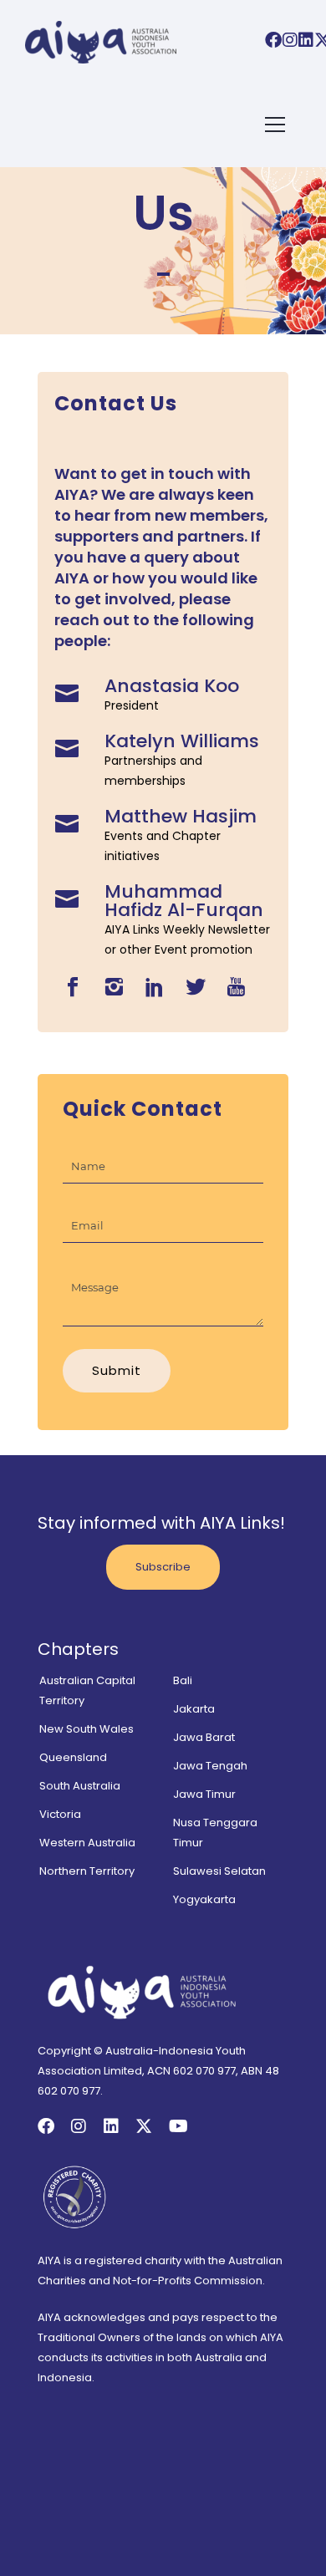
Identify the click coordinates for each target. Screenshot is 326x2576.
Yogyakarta (204, 1899)
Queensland (73, 1757)
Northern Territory (87, 1871)
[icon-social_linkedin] (159, 988)
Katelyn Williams (182, 741)
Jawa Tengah (210, 1766)
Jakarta (194, 1709)
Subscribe (163, 1567)
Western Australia (87, 1843)
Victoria (60, 1814)
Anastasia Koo (172, 686)
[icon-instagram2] (118, 988)
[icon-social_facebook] (77, 988)
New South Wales (87, 1729)
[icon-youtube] (236, 988)
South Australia (80, 1786)
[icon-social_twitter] (200, 988)
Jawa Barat (204, 1737)
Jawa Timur (204, 1794)
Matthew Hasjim (181, 816)
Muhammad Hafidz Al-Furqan (184, 901)
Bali (183, 1680)
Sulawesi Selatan (219, 1871)
